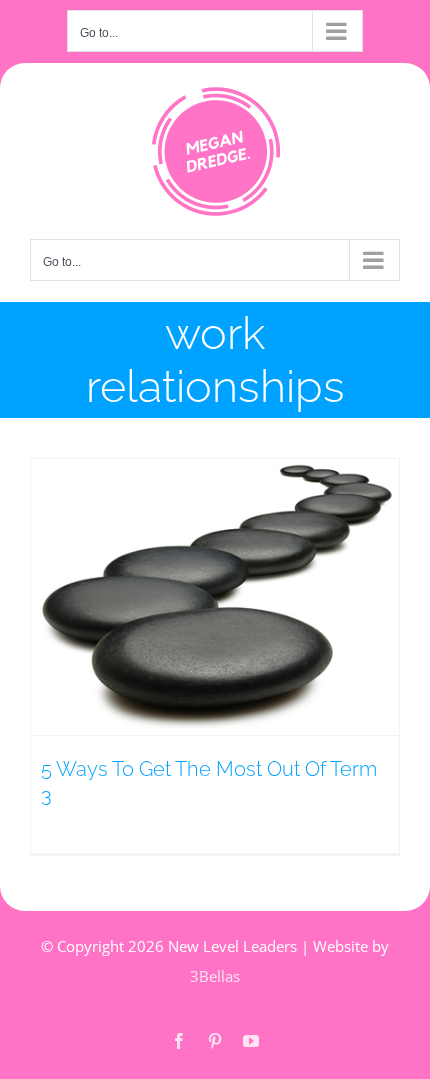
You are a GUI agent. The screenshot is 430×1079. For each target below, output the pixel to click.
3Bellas (215, 976)
